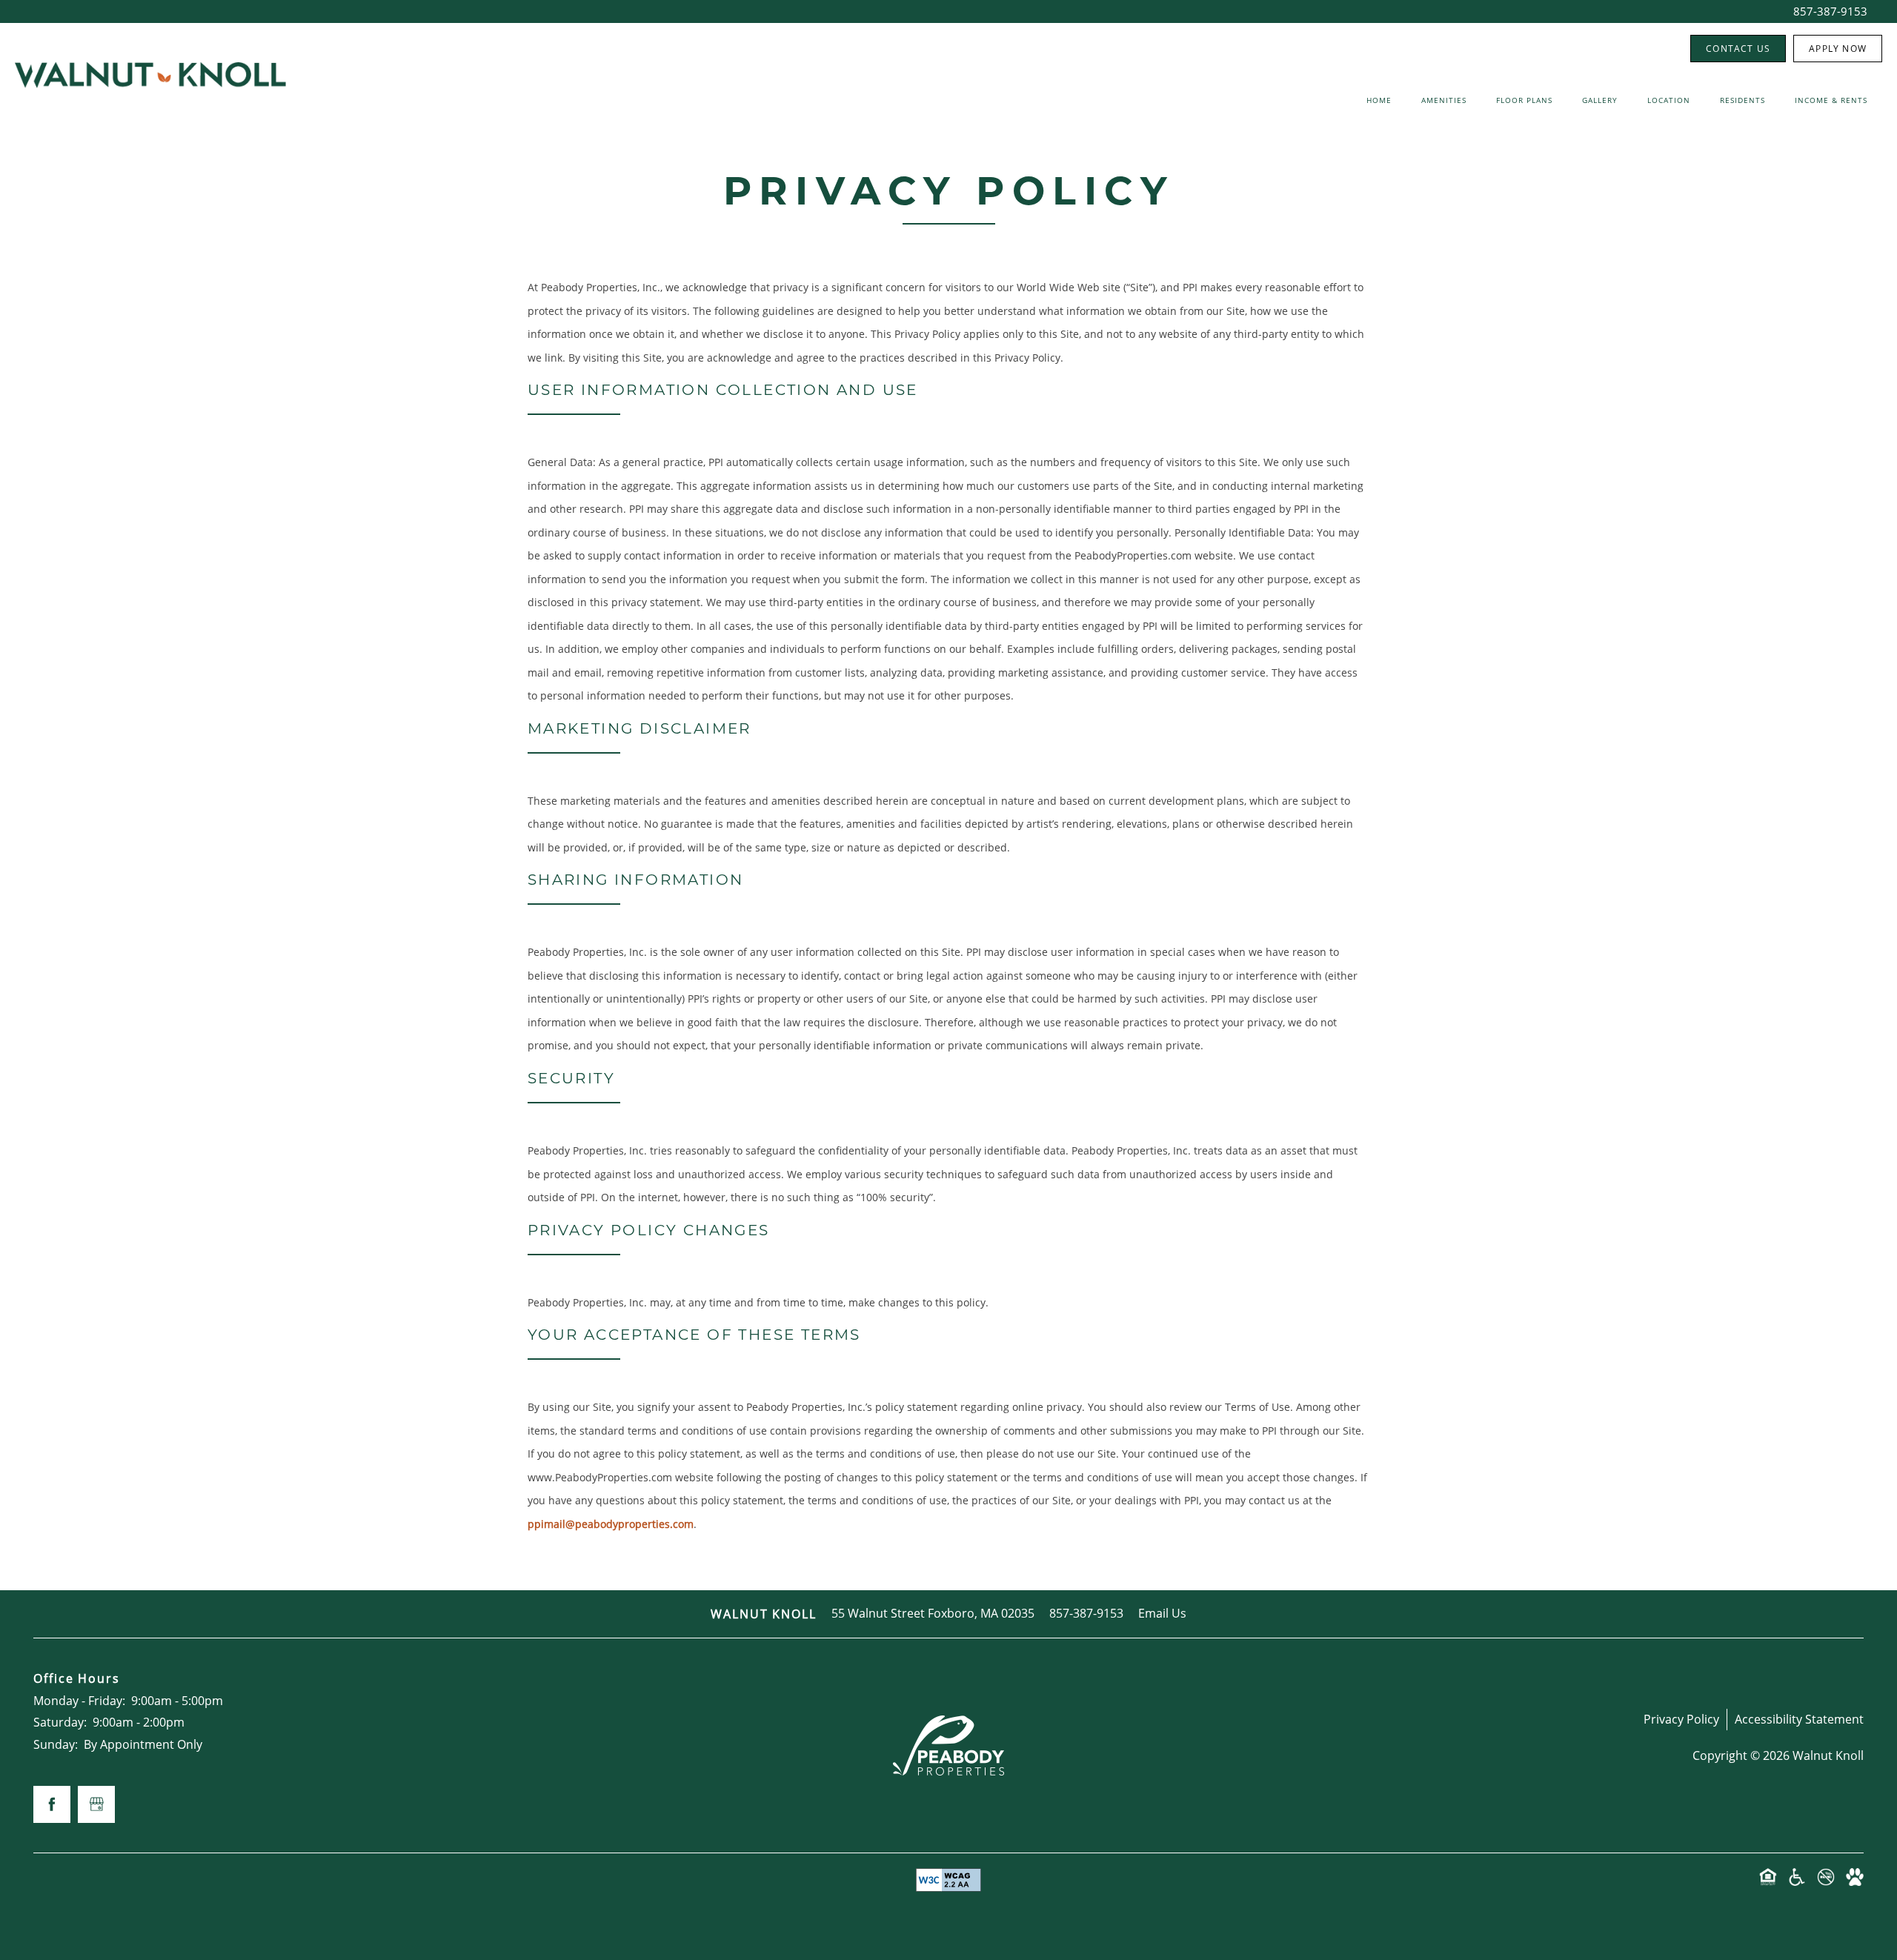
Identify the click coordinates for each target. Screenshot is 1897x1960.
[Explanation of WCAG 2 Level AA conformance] (948, 1880)
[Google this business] (96, 1804)
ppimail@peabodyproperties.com (611, 1524)
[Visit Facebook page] (52, 1804)
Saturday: (60, 1722)
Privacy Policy (1681, 1719)
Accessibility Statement (1799, 1719)
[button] (1738, 49)
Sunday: (56, 1744)
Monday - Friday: (79, 1701)
